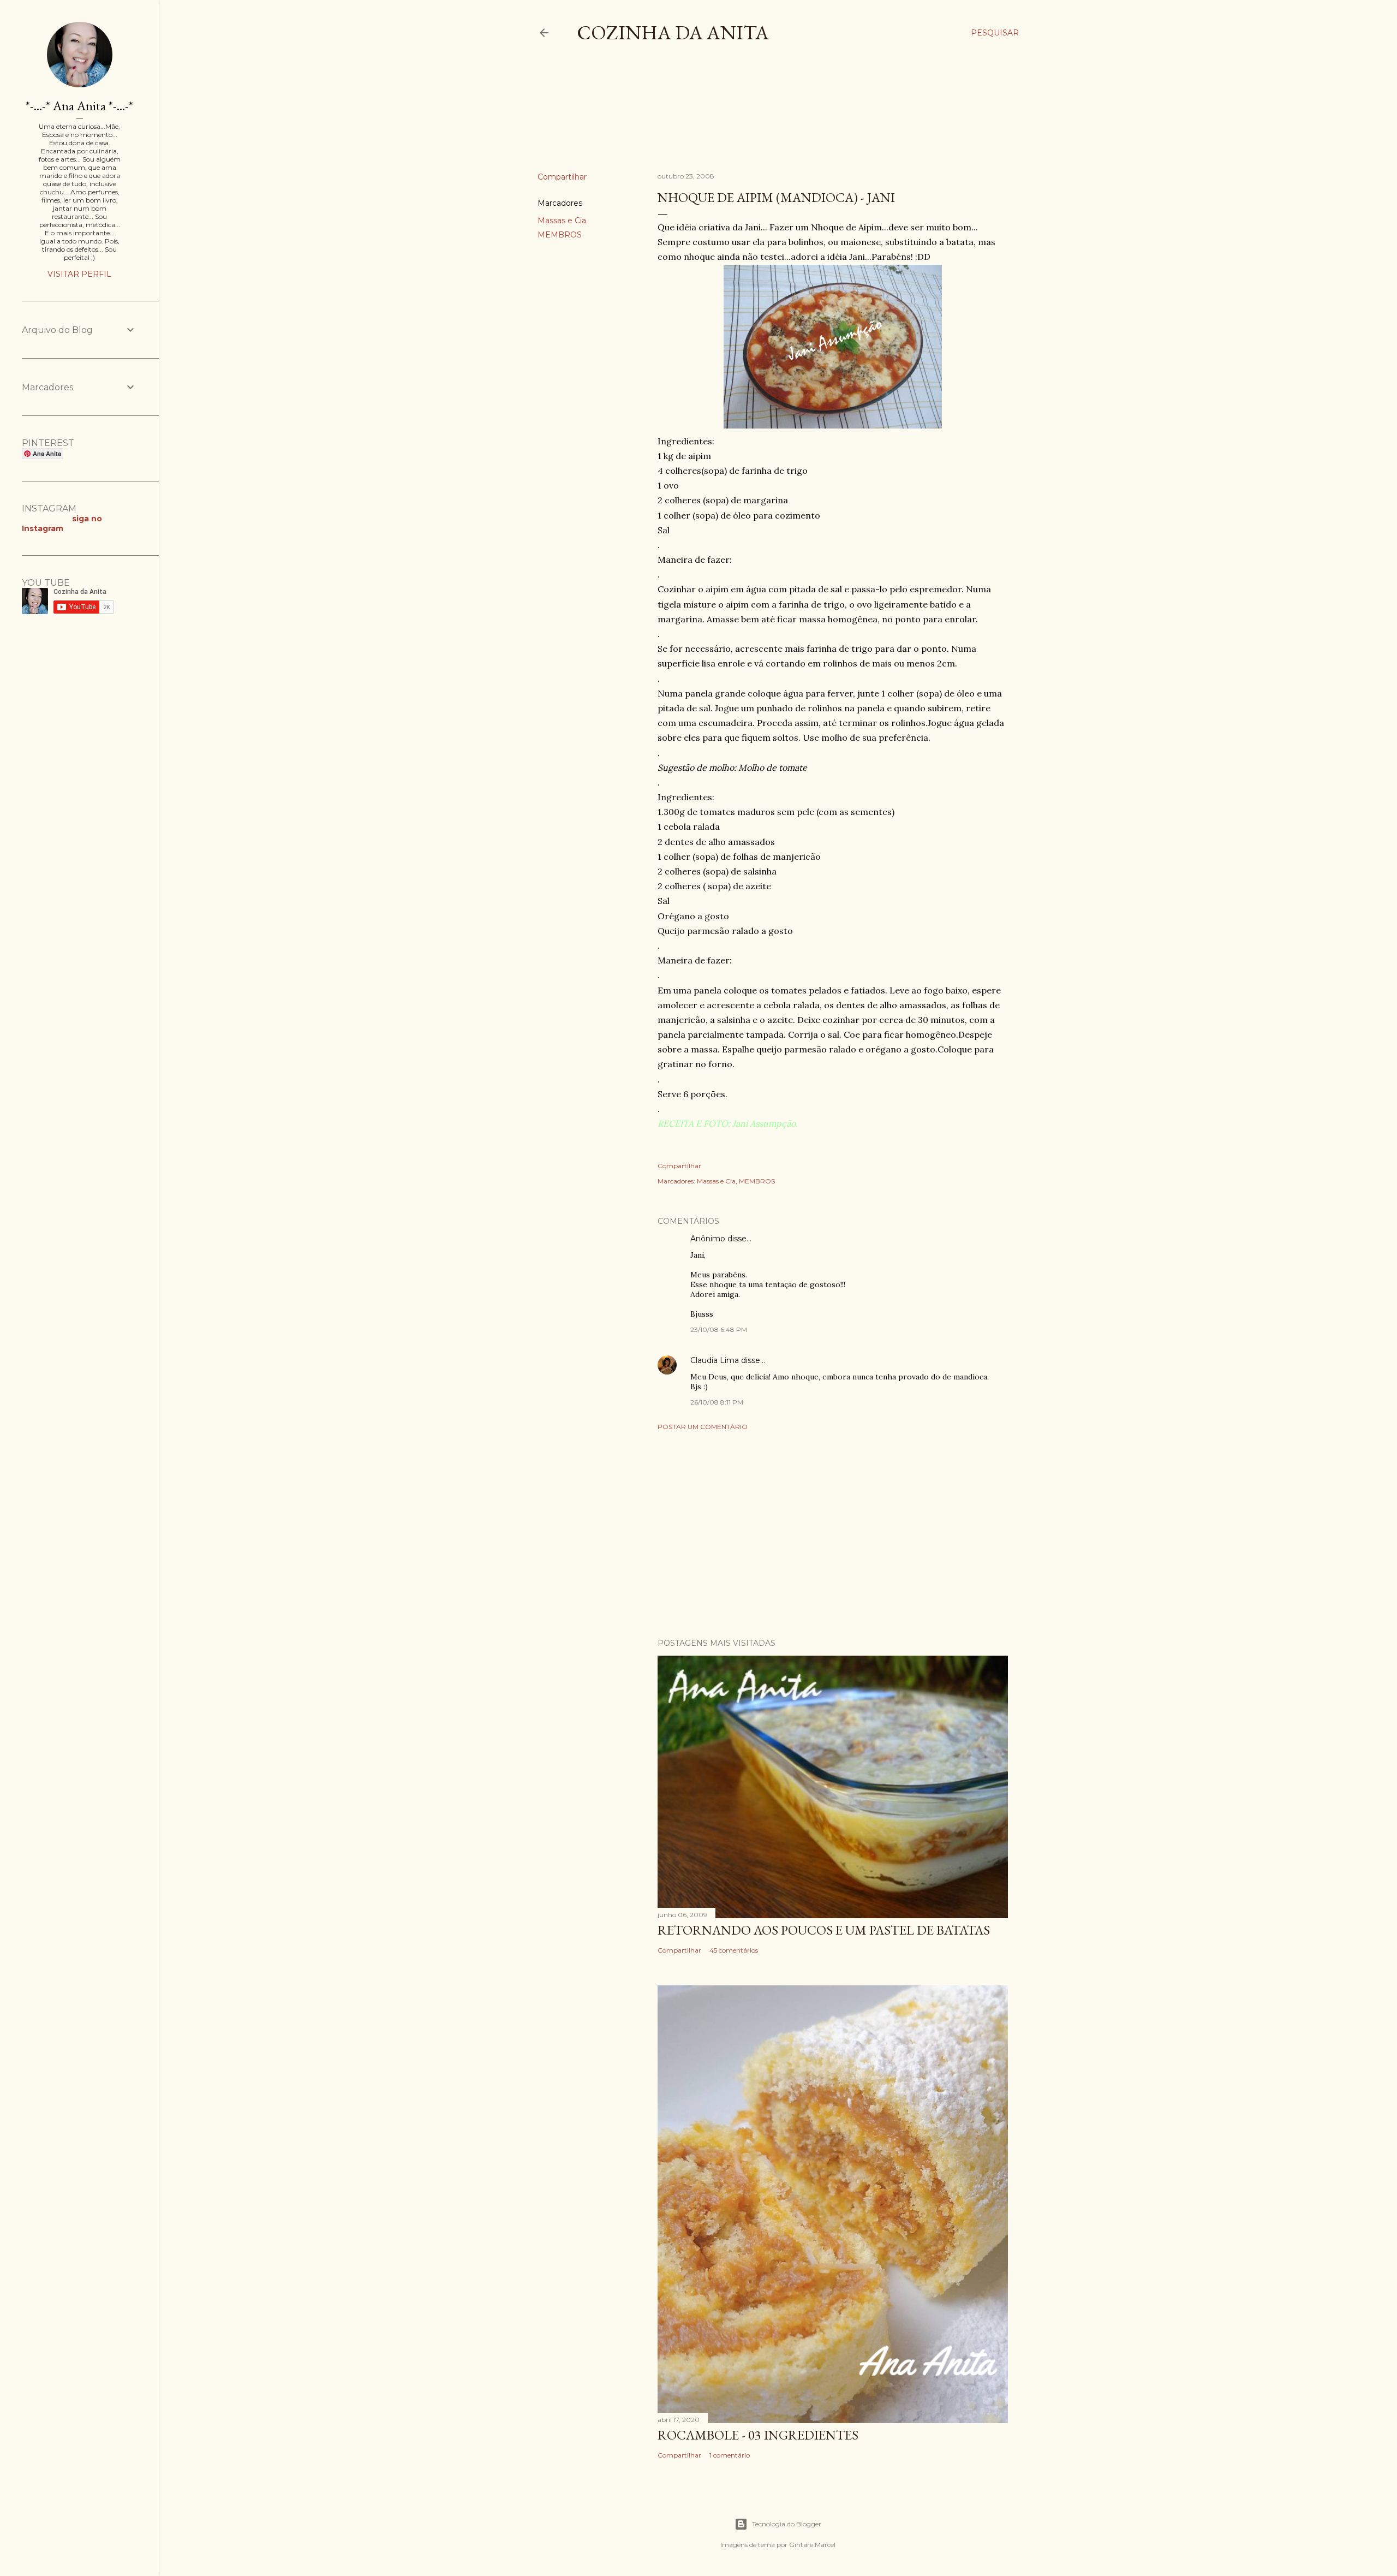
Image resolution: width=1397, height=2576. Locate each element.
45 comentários (734, 1950)
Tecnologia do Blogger (787, 2524)
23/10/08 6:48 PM (719, 1329)
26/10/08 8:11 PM (717, 1402)
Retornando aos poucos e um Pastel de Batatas (824, 1930)
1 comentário (730, 2455)
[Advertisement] (736, 117)
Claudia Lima (715, 1360)
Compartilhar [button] (562, 177)
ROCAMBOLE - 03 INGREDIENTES (758, 2435)
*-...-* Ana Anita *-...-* (79, 106)
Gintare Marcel (812, 2545)
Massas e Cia (562, 221)
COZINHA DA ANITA (673, 32)
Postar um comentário (703, 1427)
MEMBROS (560, 235)
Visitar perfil (79, 274)
